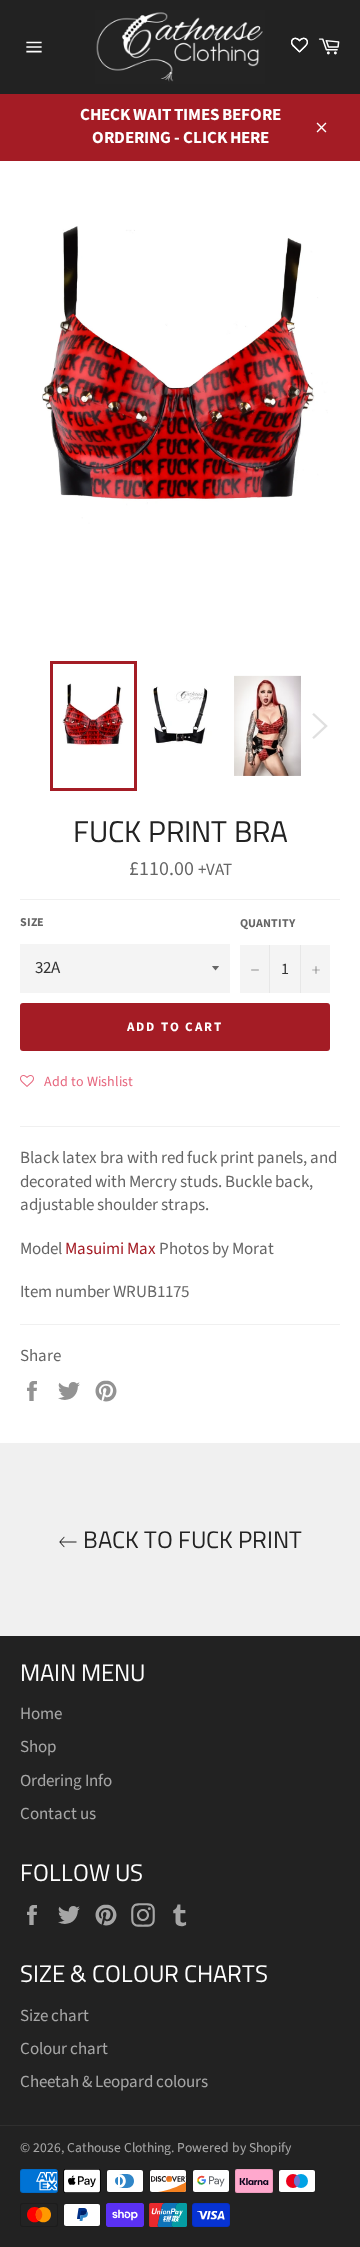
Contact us (58, 1814)
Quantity (267, 924)
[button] (76, 1081)
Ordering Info (66, 1781)
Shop (38, 1747)
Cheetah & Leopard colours (114, 2082)
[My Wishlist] (299, 46)
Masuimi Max (110, 1249)
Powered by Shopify (234, 2147)
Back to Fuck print (190, 1539)
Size (32, 923)
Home (41, 1714)
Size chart (54, 2016)
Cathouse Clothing (119, 2147)
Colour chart (64, 2049)
